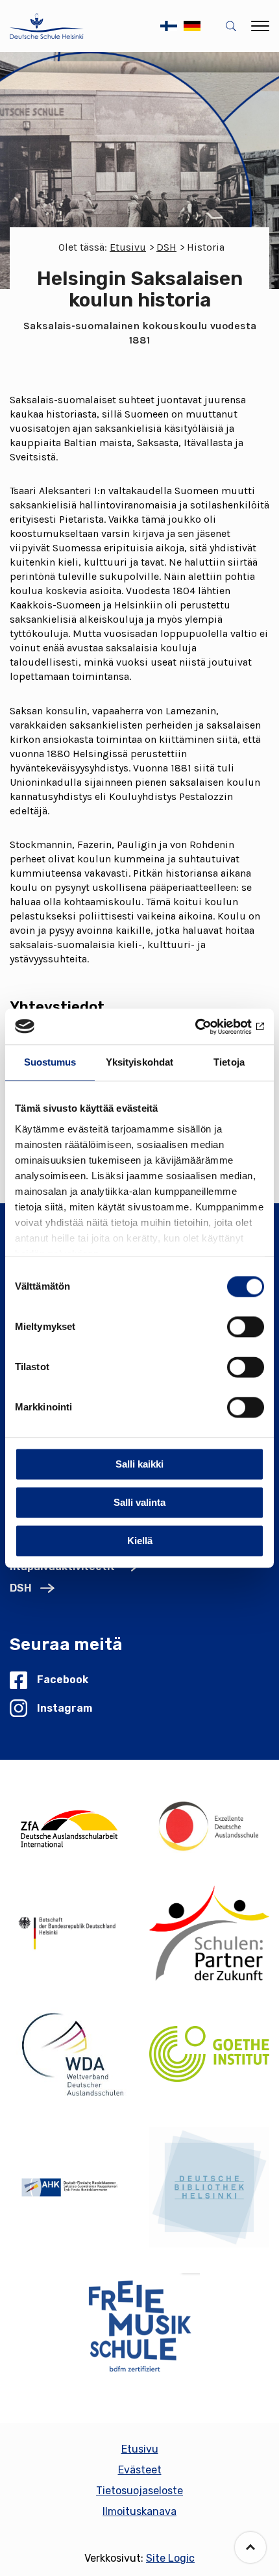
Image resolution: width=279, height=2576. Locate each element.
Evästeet (140, 2470)
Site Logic (170, 2558)
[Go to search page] (234, 26)
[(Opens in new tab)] (70, 1826)
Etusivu (128, 247)
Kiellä (140, 1541)
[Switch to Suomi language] (169, 26)
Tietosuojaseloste (139, 2491)
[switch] (246, 1327)
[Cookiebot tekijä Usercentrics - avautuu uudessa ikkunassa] (207, 1027)
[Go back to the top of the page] (250, 2547)
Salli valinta (139, 1502)
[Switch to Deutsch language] (192, 26)
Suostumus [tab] (50, 1062)
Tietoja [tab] (229, 1062)
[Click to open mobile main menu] (260, 26)
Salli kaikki (139, 1464)
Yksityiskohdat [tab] (139, 1062)
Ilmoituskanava (139, 2511)
